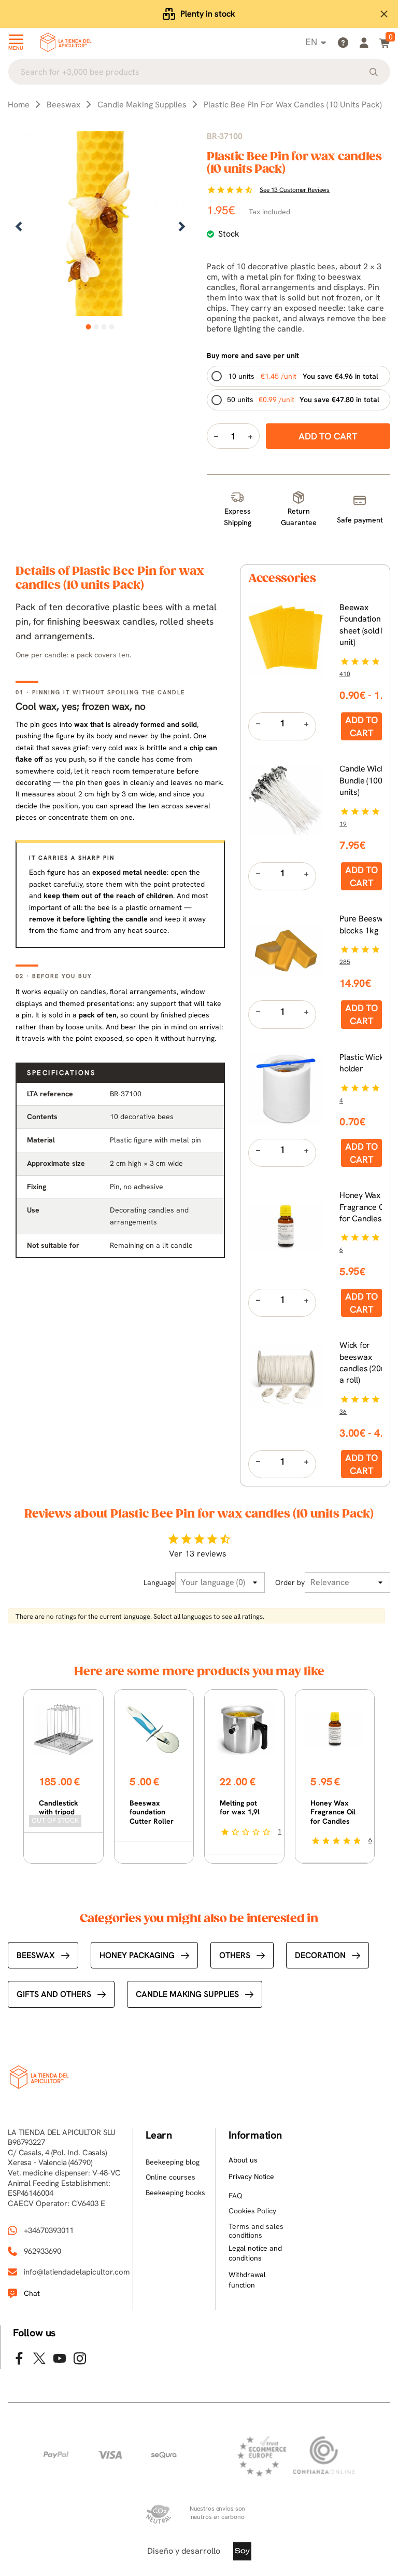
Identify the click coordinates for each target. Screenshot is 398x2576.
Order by (290, 1582)
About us (243, 2160)
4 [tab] (112, 327)
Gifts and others (54, 1994)
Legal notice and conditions (255, 2253)
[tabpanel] (100, 228)
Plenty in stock (208, 14)
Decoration (320, 1955)
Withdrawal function (247, 2280)
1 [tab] (88, 327)
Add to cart (361, 726)
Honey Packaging (137, 1955)
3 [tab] (104, 327)
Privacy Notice (251, 2176)
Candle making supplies (187, 1994)
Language (159, 1582)
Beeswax (36, 1955)
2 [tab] (96, 327)
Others (235, 1955)
